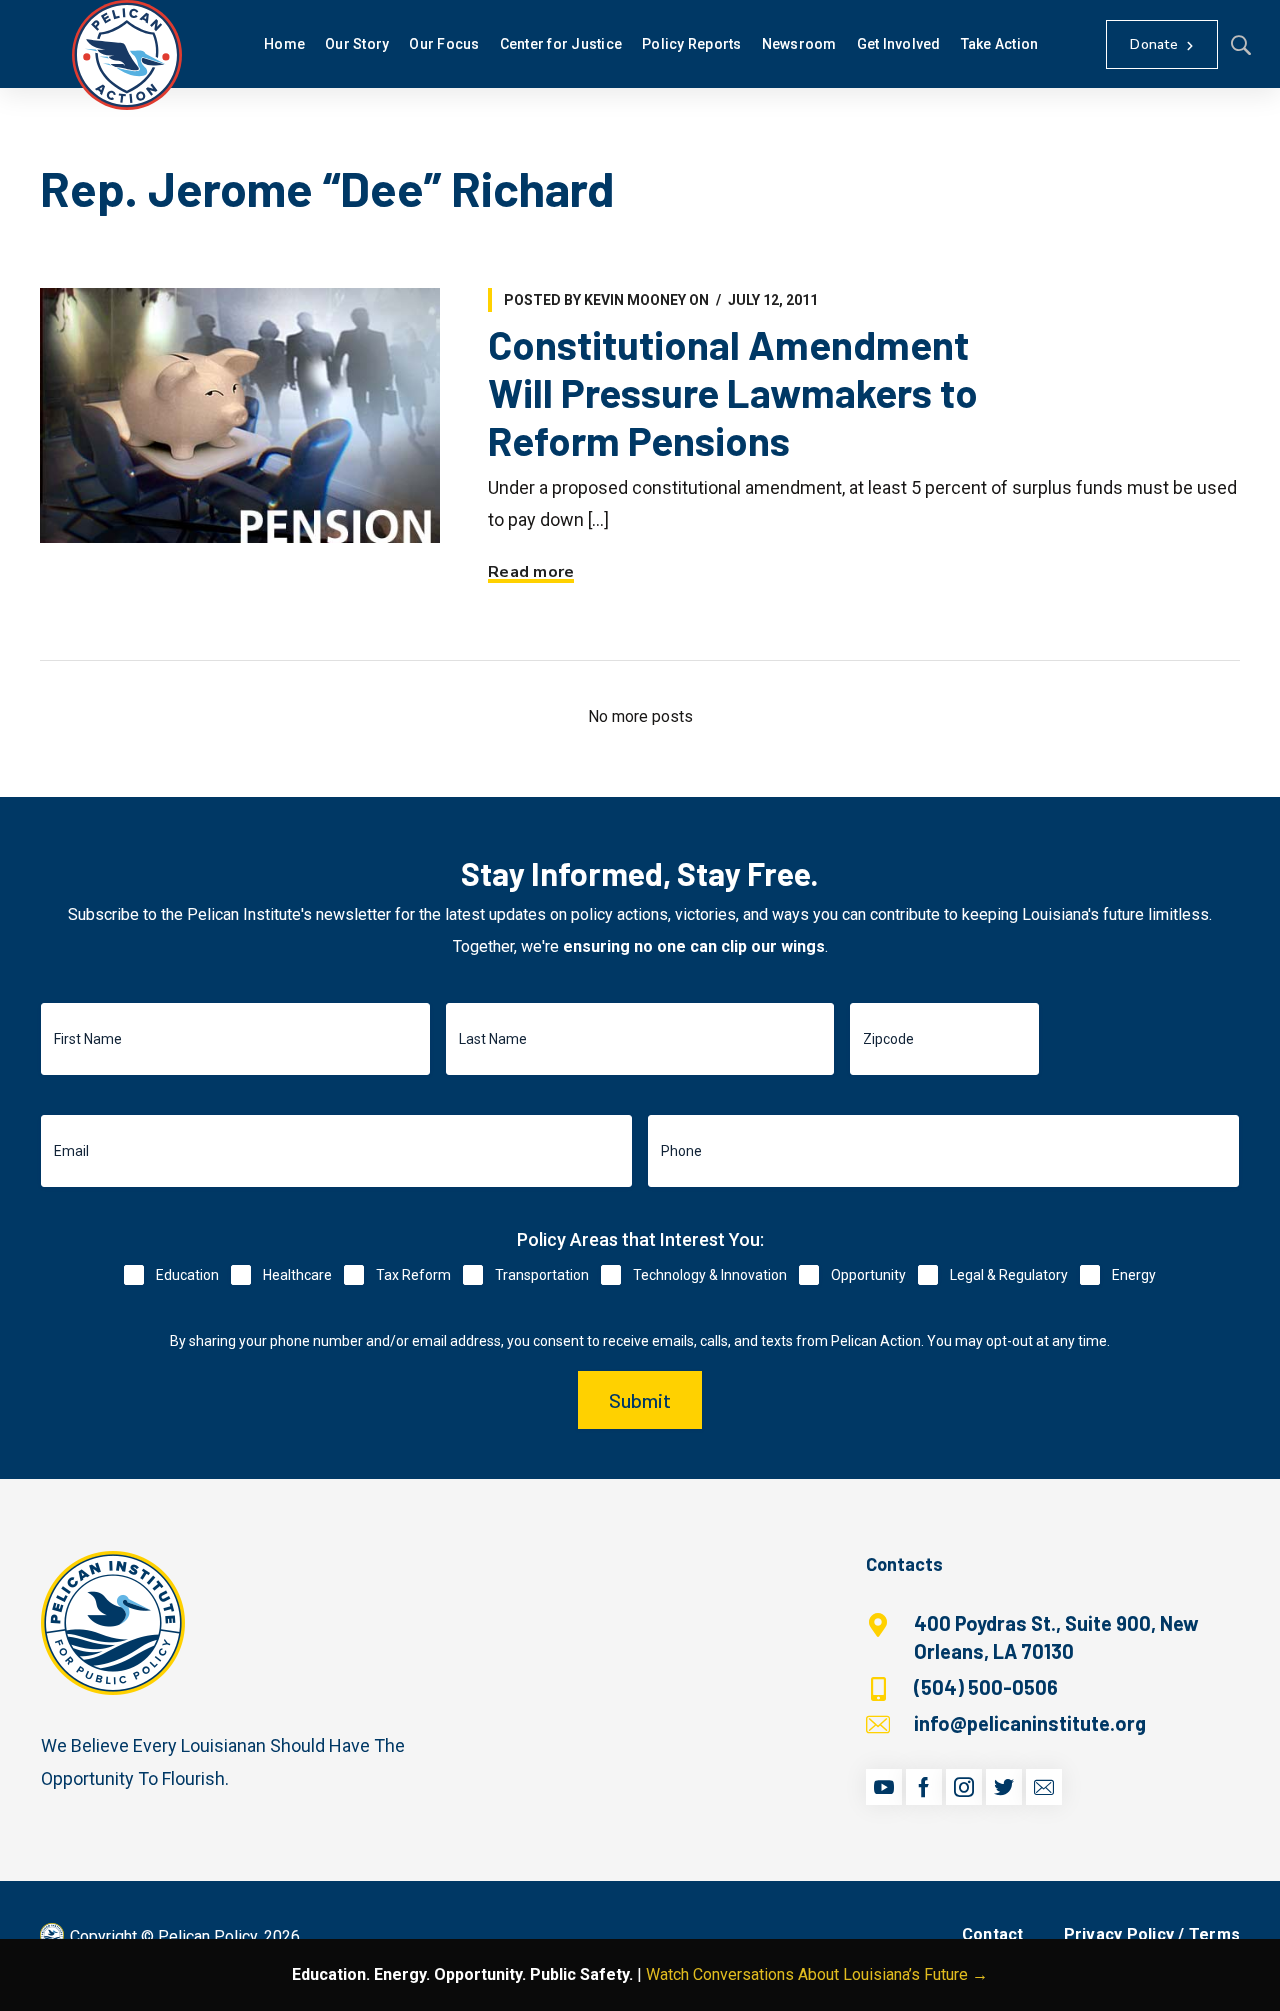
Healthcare (297, 1275)
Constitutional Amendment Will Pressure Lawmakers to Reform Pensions (733, 392)
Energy (1134, 1275)
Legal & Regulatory (1009, 1275)
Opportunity (868, 1275)
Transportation (542, 1275)
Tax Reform (413, 1275)
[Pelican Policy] (127, 55)
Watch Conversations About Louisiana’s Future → (817, 1974)
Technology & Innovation (710, 1275)
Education (187, 1275)
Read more (531, 572)
